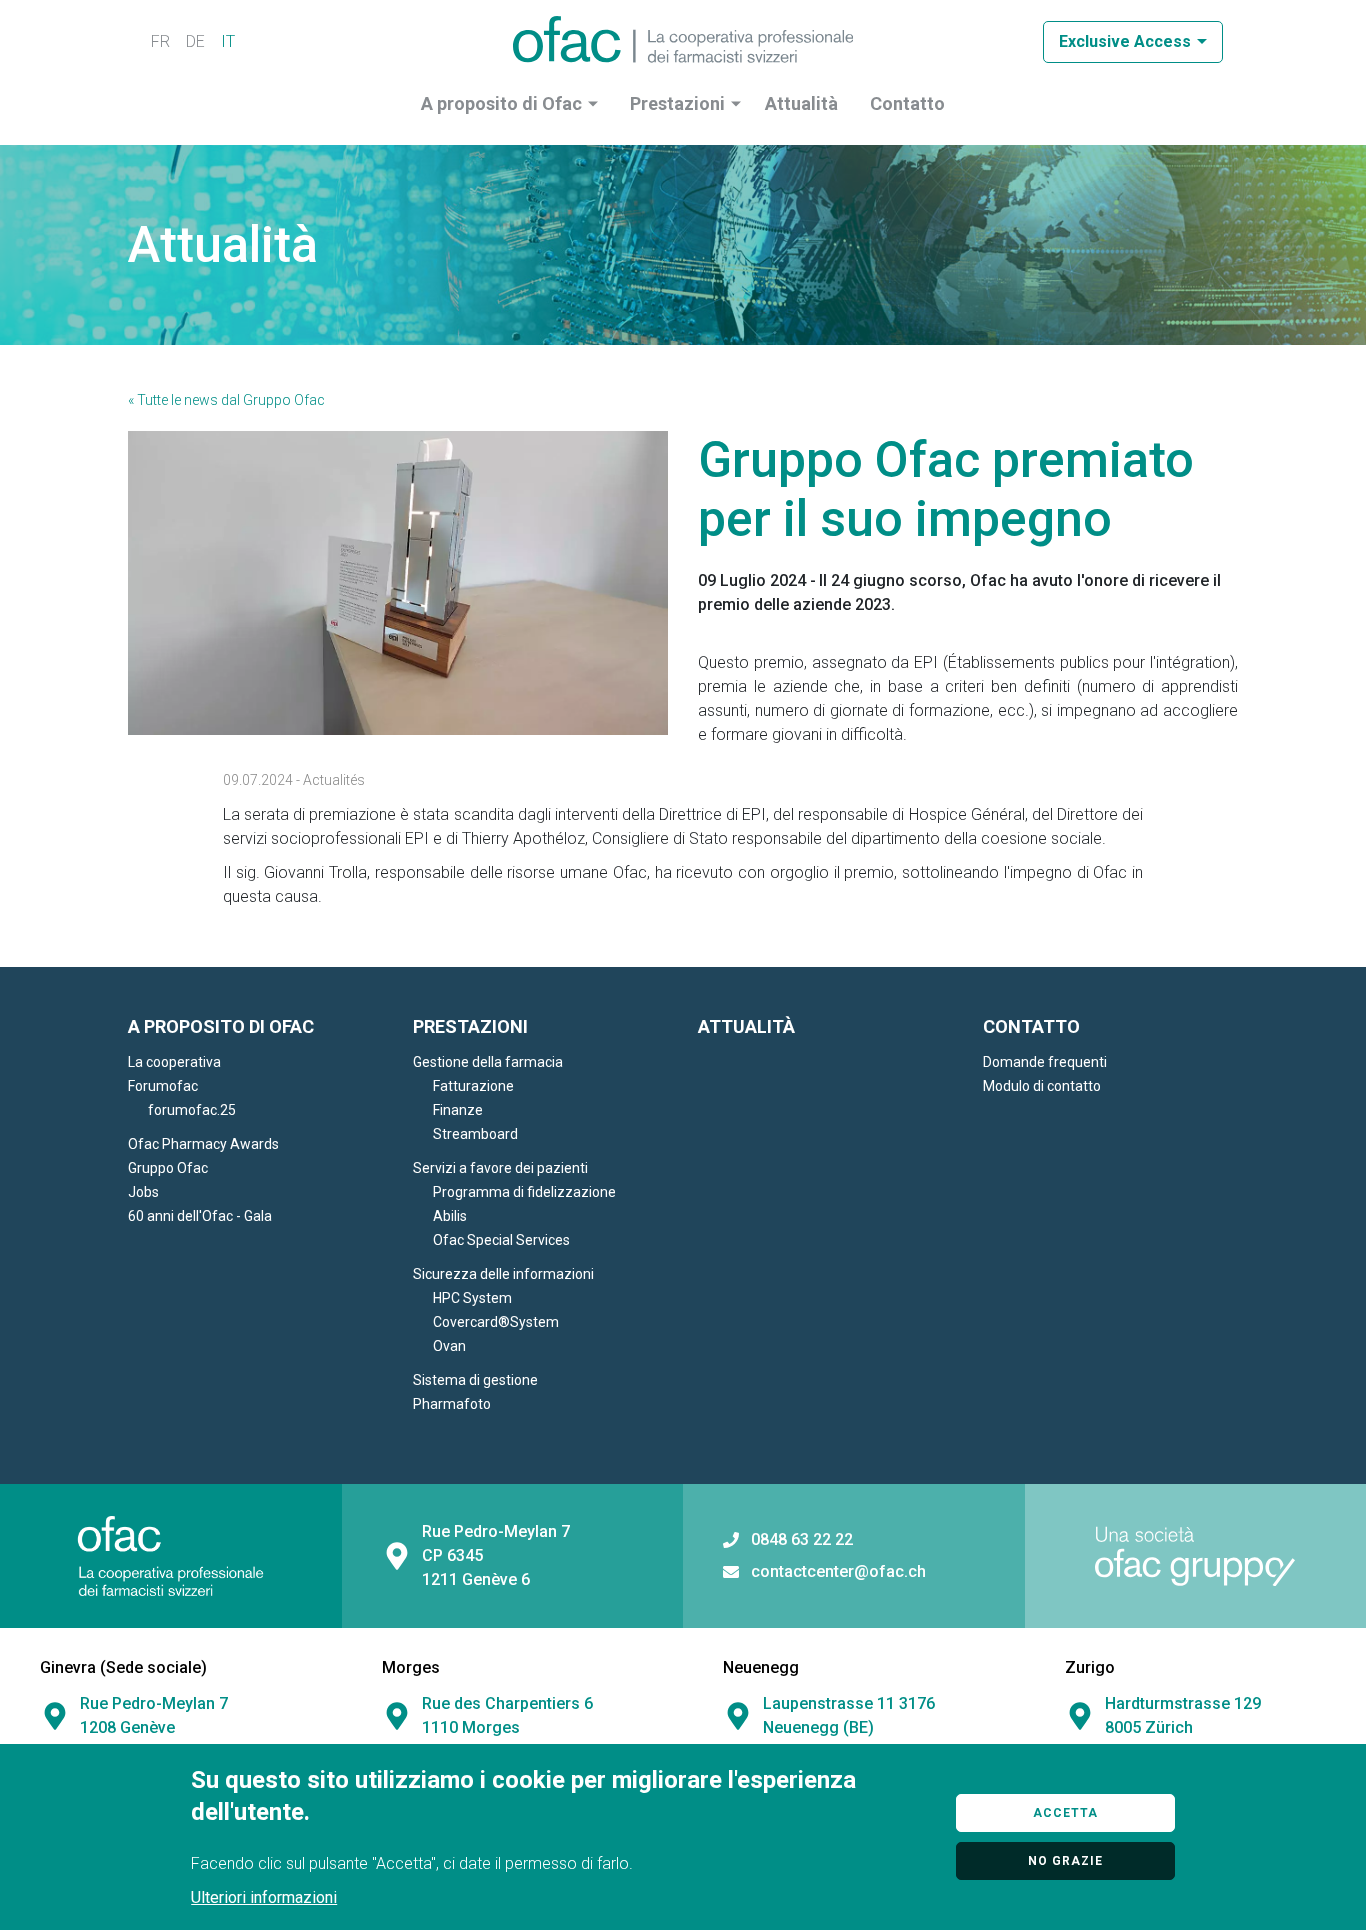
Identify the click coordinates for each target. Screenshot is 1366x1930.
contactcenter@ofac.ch (838, 1572)
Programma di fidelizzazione (524, 1192)
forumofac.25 (192, 1110)
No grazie (1065, 1861)
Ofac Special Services (501, 1240)
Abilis (450, 1216)
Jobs (143, 1192)
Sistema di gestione (475, 1380)
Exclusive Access (1125, 41)
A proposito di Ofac (501, 103)
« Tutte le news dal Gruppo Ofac (226, 400)
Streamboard (475, 1134)
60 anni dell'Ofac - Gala (200, 1216)
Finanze (458, 1110)
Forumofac (163, 1086)
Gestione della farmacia (488, 1062)
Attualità (801, 103)
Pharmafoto (452, 1404)
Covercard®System (496, 1322)
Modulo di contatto (1042, 1086)
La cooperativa (174, 1062)
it (228, 41)
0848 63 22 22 (802, 1540)
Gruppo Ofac (168, 1168)
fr (160, 41)
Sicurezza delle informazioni (503, 1274)
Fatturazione (473, 1086)
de (195, 41)
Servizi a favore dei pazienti (500, 1168)
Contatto (907, 103)
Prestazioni (677, 103)
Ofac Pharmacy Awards (203, 1144)
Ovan (449, 1346)
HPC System (472, 1298)
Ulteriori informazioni (264, 1897)
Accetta (1065, 1813)
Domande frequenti (1045, 1062)
